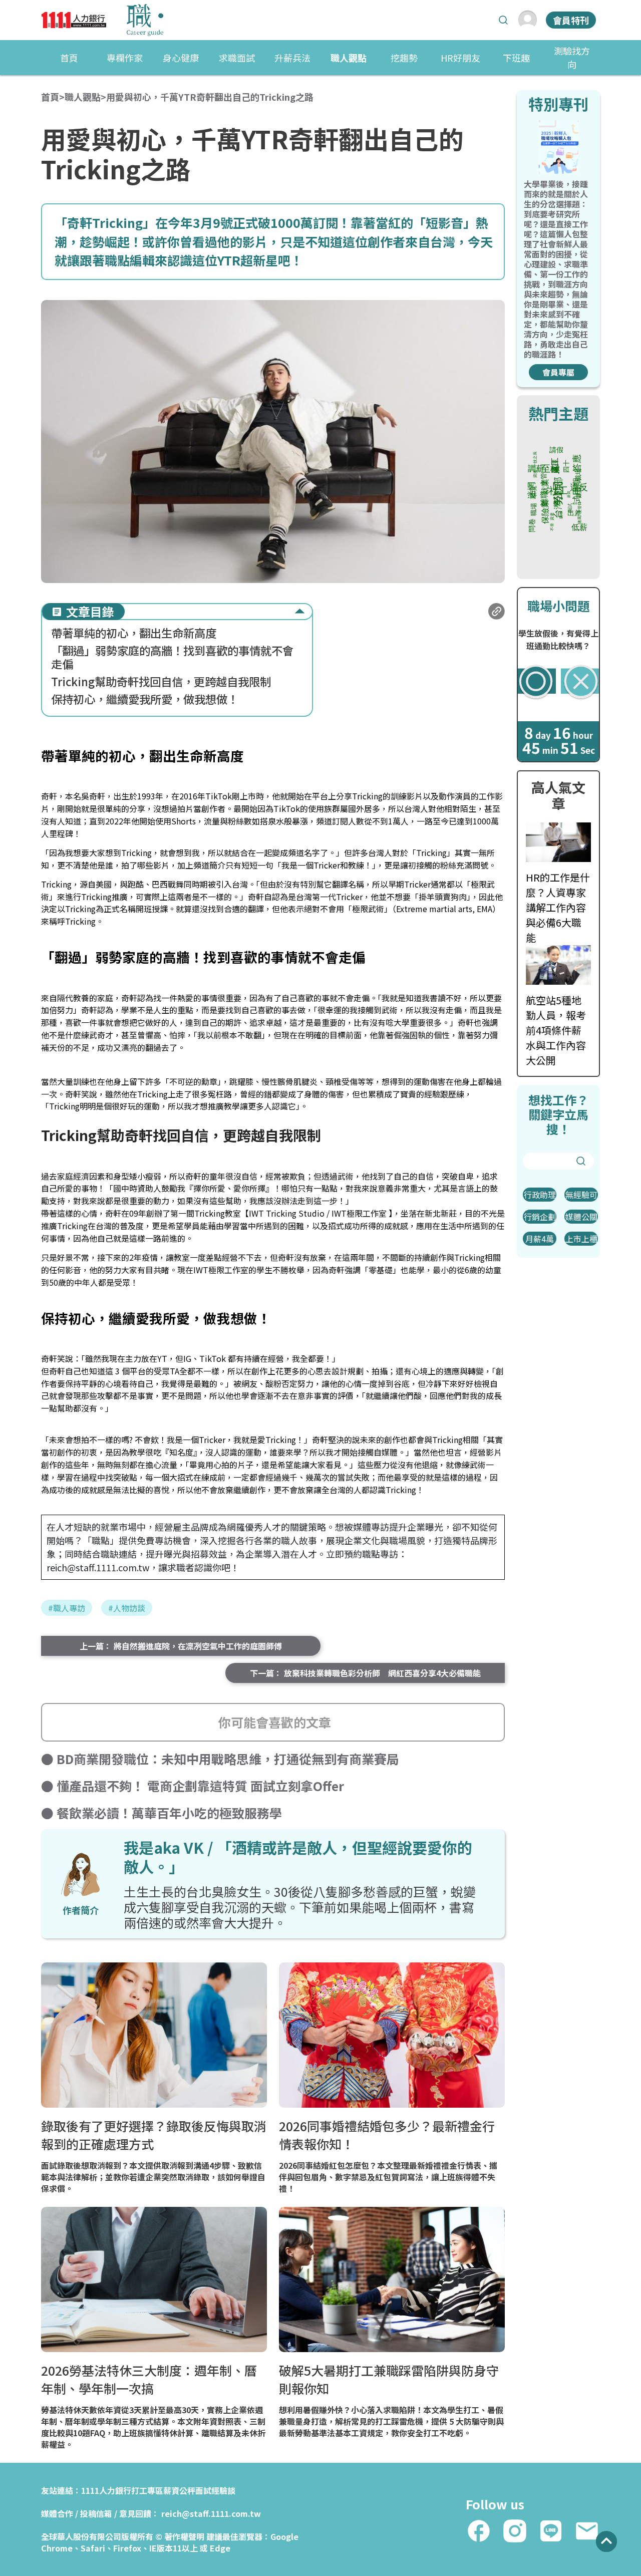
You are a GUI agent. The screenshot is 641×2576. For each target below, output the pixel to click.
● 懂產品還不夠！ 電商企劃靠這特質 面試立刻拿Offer (193, 1786)
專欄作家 (125, 58)
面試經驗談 (215, 2490)
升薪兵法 (292, 58)
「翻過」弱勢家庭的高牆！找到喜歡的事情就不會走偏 (172, 657)
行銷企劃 (540, 1217)
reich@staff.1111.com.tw (211, 2513)
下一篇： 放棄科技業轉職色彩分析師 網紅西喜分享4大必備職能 (365, 1673)
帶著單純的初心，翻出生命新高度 (134, 633)
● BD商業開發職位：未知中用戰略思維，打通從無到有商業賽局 (220, 1759)
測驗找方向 (572, 57)
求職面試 (237, 58)
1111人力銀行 (106, 2490)
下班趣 (516, 58)
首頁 (69, 58)
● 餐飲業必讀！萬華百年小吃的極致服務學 (162, 1813)
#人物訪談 (127, 1608)
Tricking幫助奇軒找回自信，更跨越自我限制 (161, 681)
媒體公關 (581, 1217)
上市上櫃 (581, 1239)
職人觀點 (349, 58)
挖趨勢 (404, 58)
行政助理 (540, 1195)
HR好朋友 (460, 58)
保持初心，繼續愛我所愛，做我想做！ (145, 699)
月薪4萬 (540, 1239)
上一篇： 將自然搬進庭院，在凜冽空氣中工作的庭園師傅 (181, 1646)
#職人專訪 (67, 1608)
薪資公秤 (179, 2490)
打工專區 (147, 2490)
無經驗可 (581, 1195)
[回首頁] (102, 20)
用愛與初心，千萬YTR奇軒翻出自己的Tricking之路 (210, 97)
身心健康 (181, 58)
